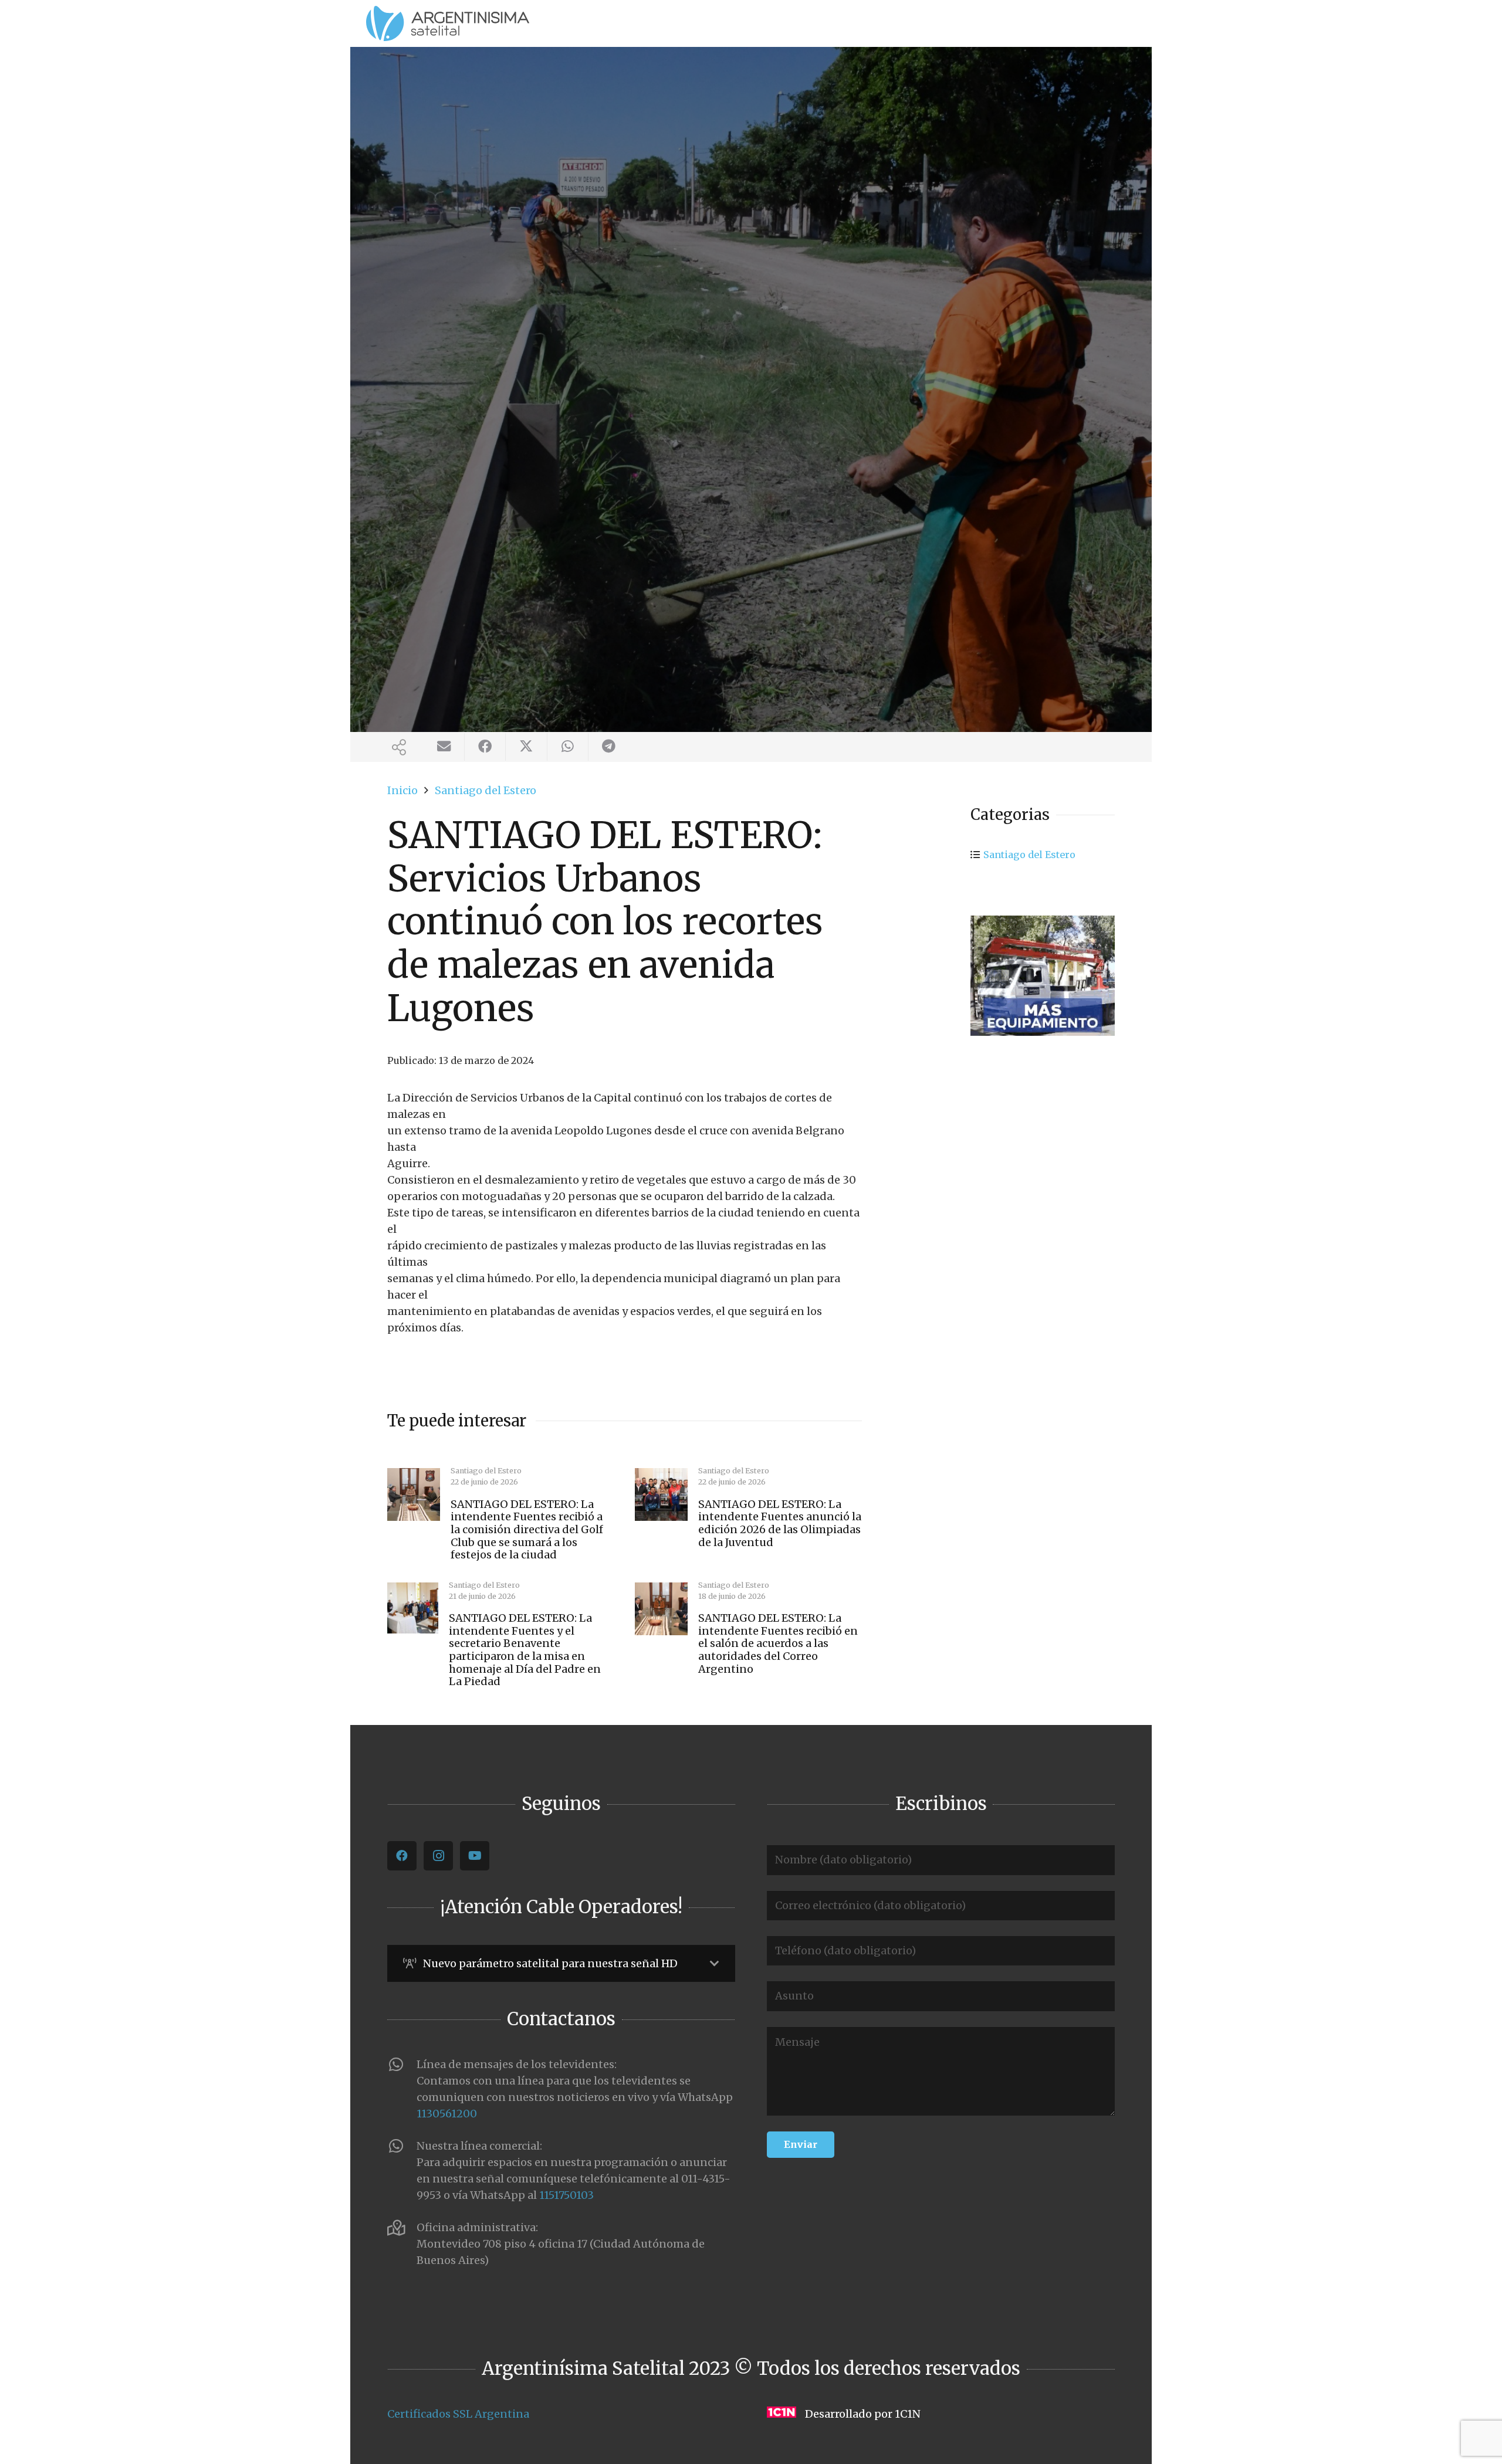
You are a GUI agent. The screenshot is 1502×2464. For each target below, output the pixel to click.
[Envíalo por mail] (444, 747)
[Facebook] (402, 1856)
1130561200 (447, 2114)
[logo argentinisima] (448, 23)
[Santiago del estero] (1043, 976)
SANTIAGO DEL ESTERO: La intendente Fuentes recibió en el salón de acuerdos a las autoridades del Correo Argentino (778, 1643)
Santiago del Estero (1029, 855)
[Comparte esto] (485, 747)
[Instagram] (438, 1856)
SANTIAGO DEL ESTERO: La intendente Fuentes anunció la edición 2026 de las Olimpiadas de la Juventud (780, 1523)
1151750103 (566, 2195)
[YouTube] (475, 1856)
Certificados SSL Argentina (458, 2414)
